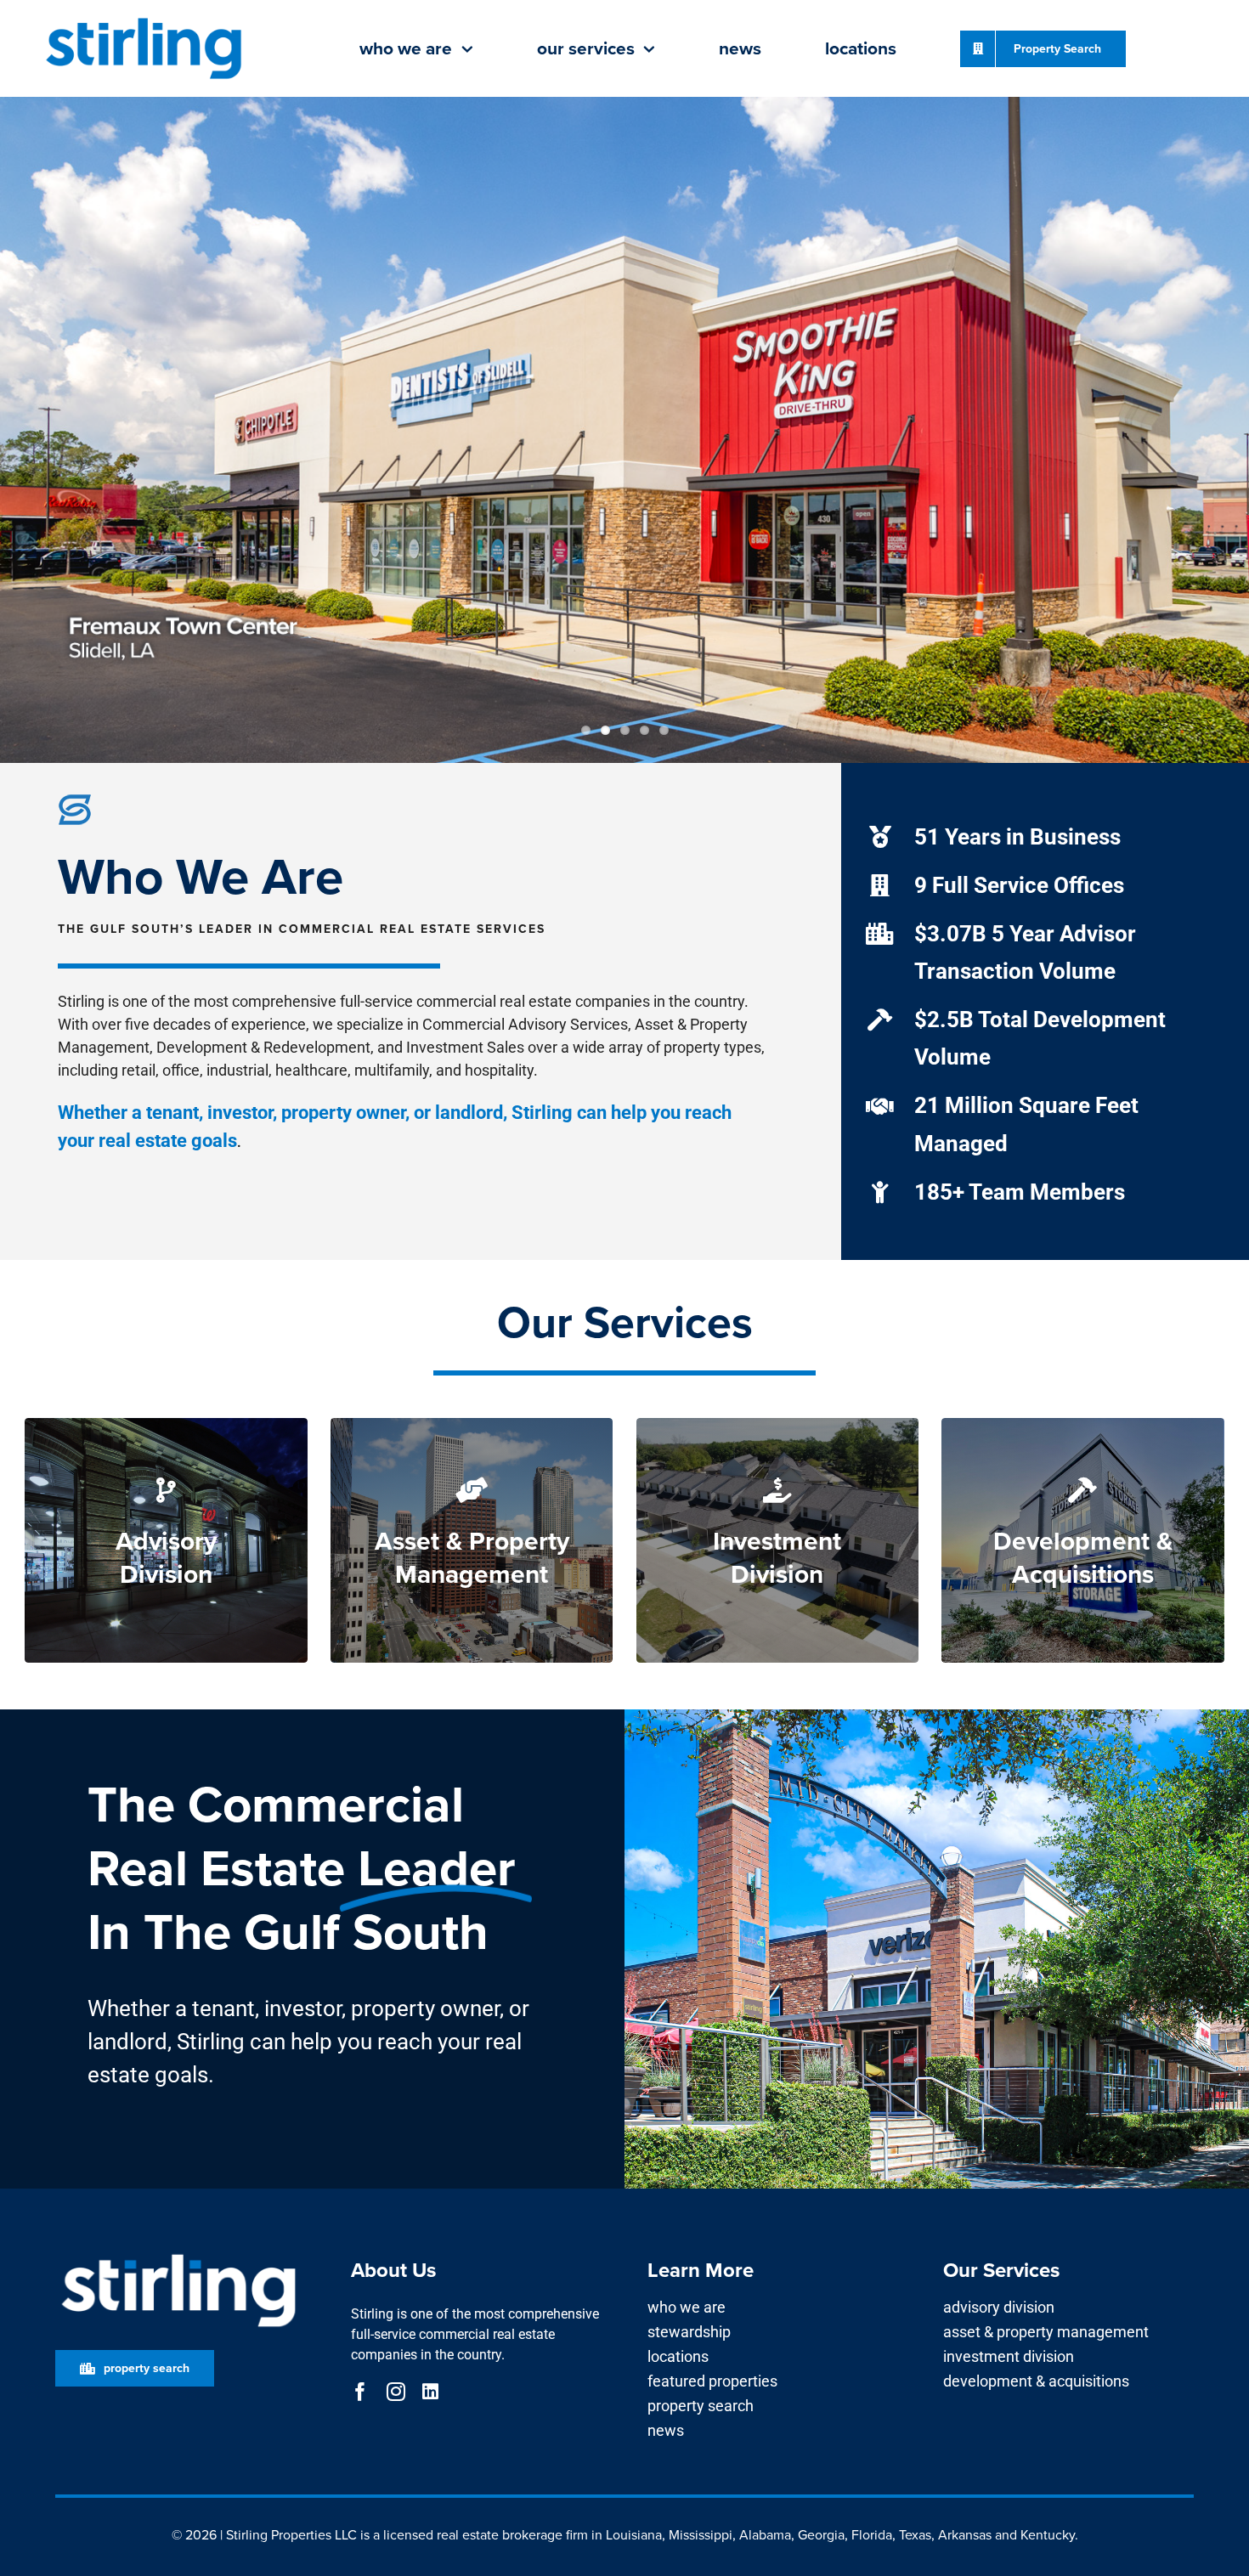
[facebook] (360, 2392)
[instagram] (396, 2392)
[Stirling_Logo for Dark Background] (178, 2254)
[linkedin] (430, 2392)
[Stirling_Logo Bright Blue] (144, 19)
